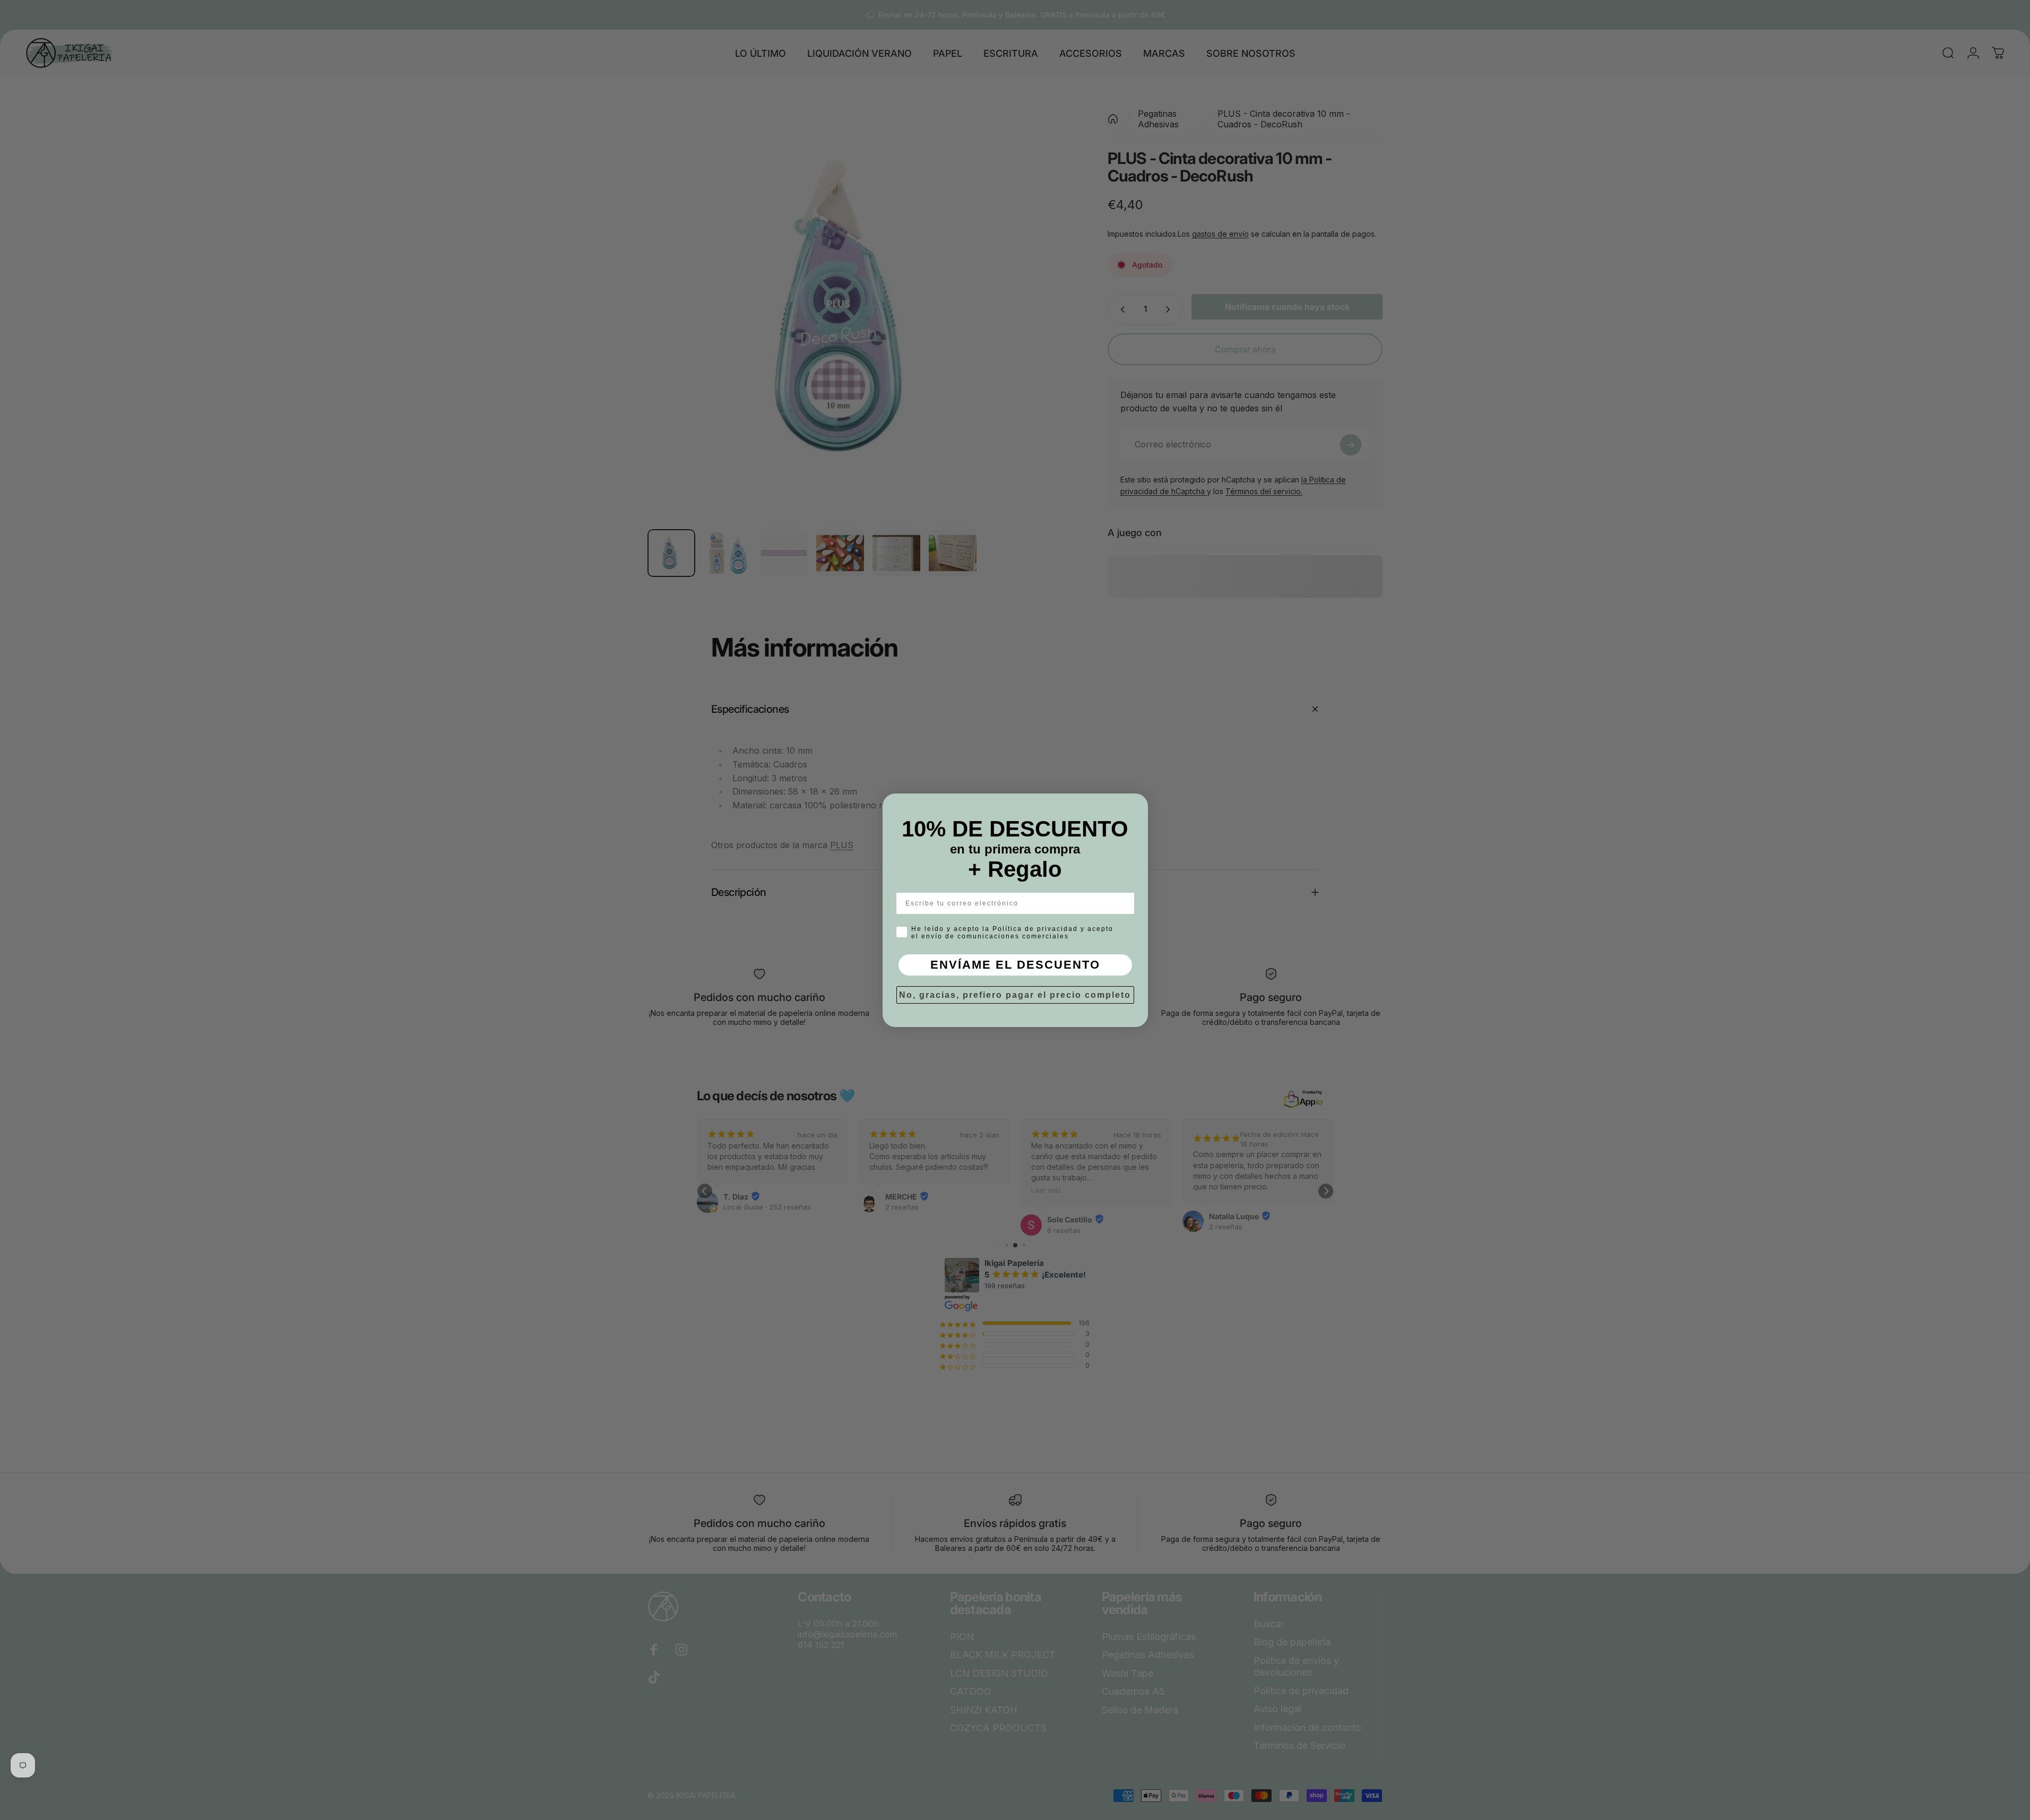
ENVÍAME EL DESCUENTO (1015, 965)
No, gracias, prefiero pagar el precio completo (1015, 995)
